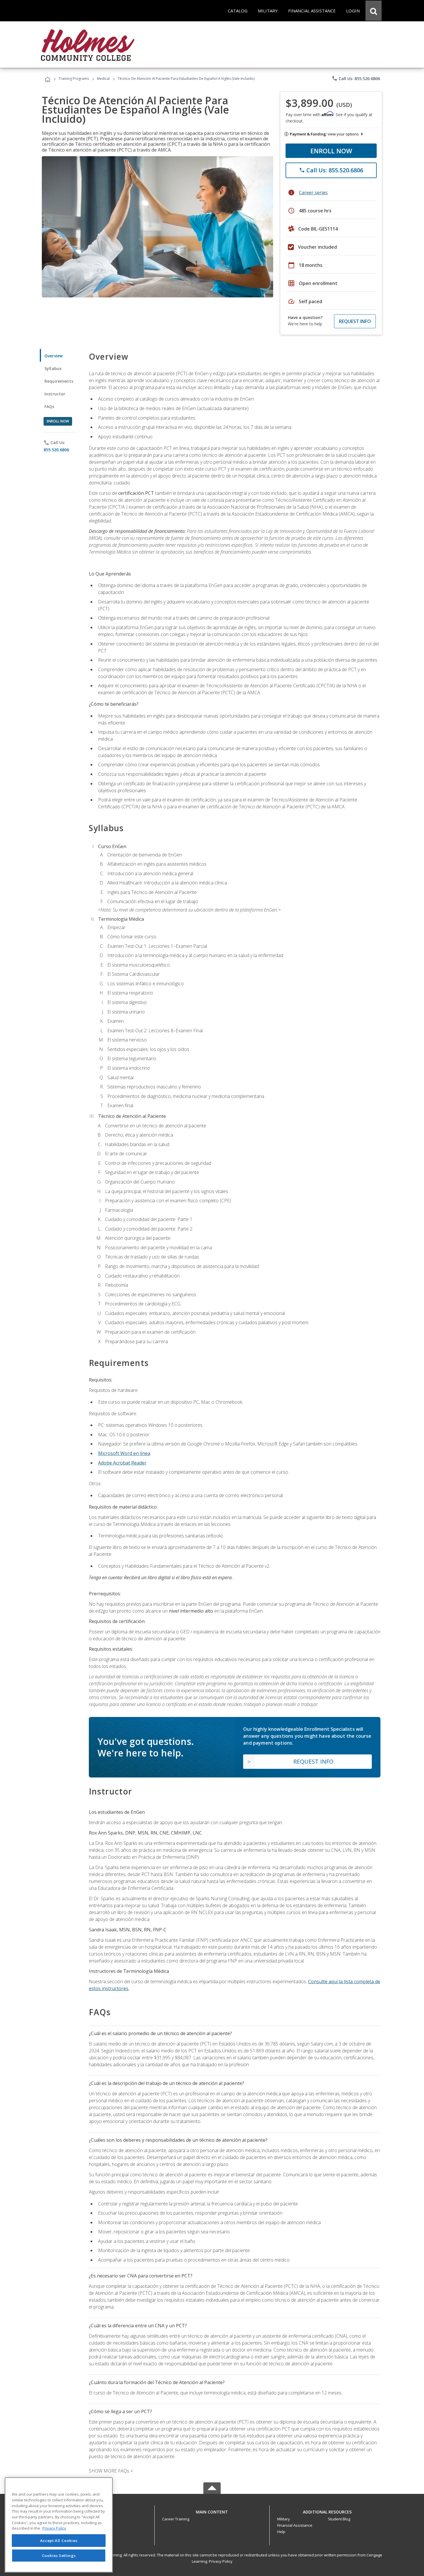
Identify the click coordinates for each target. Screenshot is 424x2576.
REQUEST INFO (355, 321)
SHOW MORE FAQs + (111, 2471)
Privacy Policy (221, 2561)
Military (284, 2519)
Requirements (59, 381)
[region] (59, 2525)
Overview (54, 356)
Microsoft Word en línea (124, 1453)
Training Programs (74, 79)
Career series (313, 193)
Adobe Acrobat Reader (122, 1463)
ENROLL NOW (331, 151)
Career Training (176, 2519)
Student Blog (339, 2519)
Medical (103, 79)
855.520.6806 (56, 450)
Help (281, 2532)
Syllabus (53, 368)
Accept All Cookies (59, 2541)
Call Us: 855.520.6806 (356, 78)
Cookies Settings (59, 2555)
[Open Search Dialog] (374, 11)
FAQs (49, 406)
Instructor (55, 394)
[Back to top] (212, 2510)
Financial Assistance (295, 2525)
